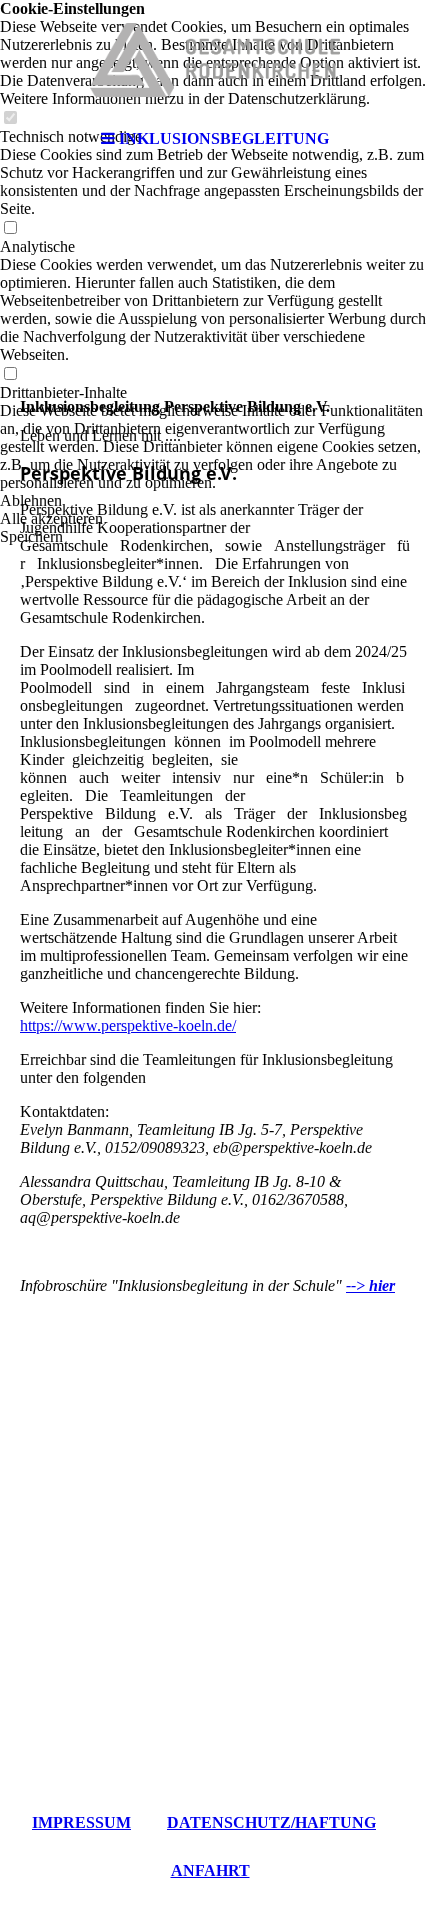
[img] (215, 60)
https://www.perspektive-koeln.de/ (128, 1025)
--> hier (370, 1285)
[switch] (10, 228)
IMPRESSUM (81, 1822)
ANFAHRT (210, 1870)
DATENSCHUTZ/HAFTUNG (271, 1822)
